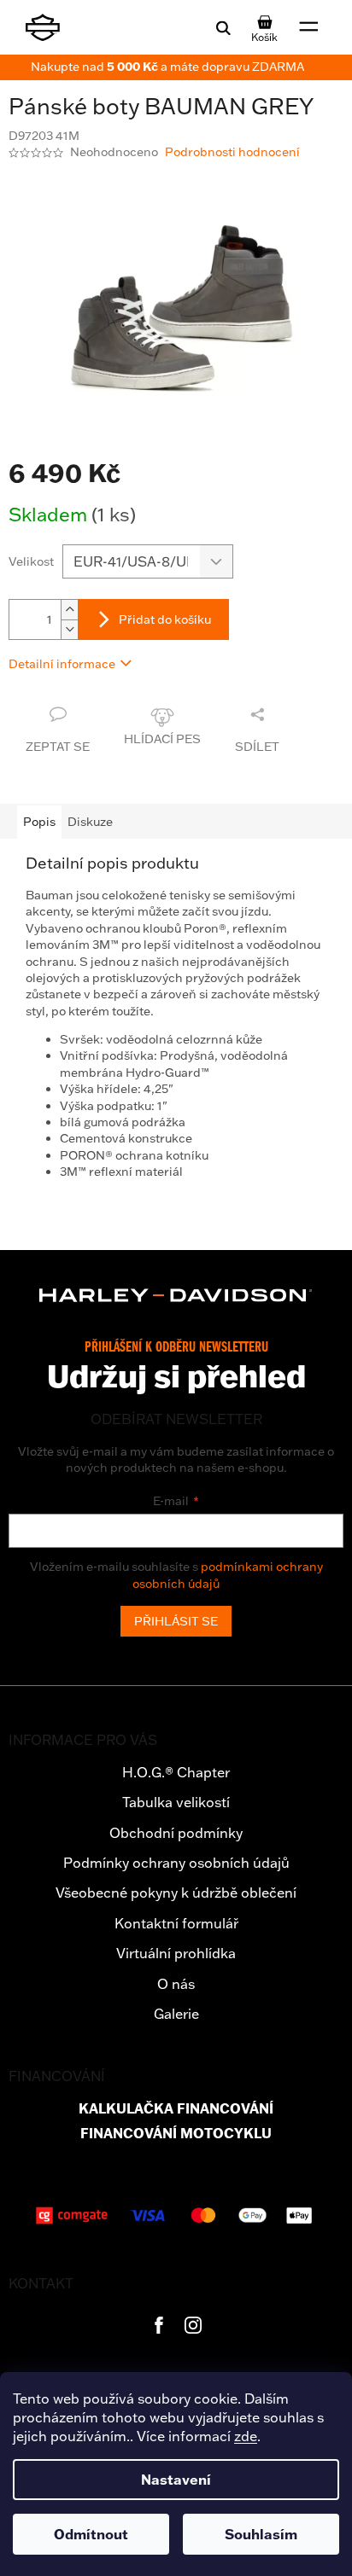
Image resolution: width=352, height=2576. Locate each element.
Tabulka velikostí (176, 1802)
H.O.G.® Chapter (176, 1772)
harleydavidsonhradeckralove (193, 2325)
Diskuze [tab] (90, 822)
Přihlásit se (176, 1621)
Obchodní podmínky (176, 1833)
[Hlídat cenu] (162, 730)
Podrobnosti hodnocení (232, 152)
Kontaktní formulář (176, 1923)
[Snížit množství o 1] (69, 629)
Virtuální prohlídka (176, 1953)
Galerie (176, 2014)
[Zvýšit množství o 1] (69, 610)
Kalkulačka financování (176, 2109)
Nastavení (176, 2480)
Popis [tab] (39, 822)
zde (246, 2436)
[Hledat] (223, 27)
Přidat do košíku (165, 619)
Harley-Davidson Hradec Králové (159, 2325)
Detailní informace (62, 664)
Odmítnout (91, 2534)
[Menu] (309, 27)
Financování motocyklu (176, 2134)
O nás (176, 1984)
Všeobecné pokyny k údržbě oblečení (176, 1893)
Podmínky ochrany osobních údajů (176, 1863)
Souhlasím (261, 2534)
